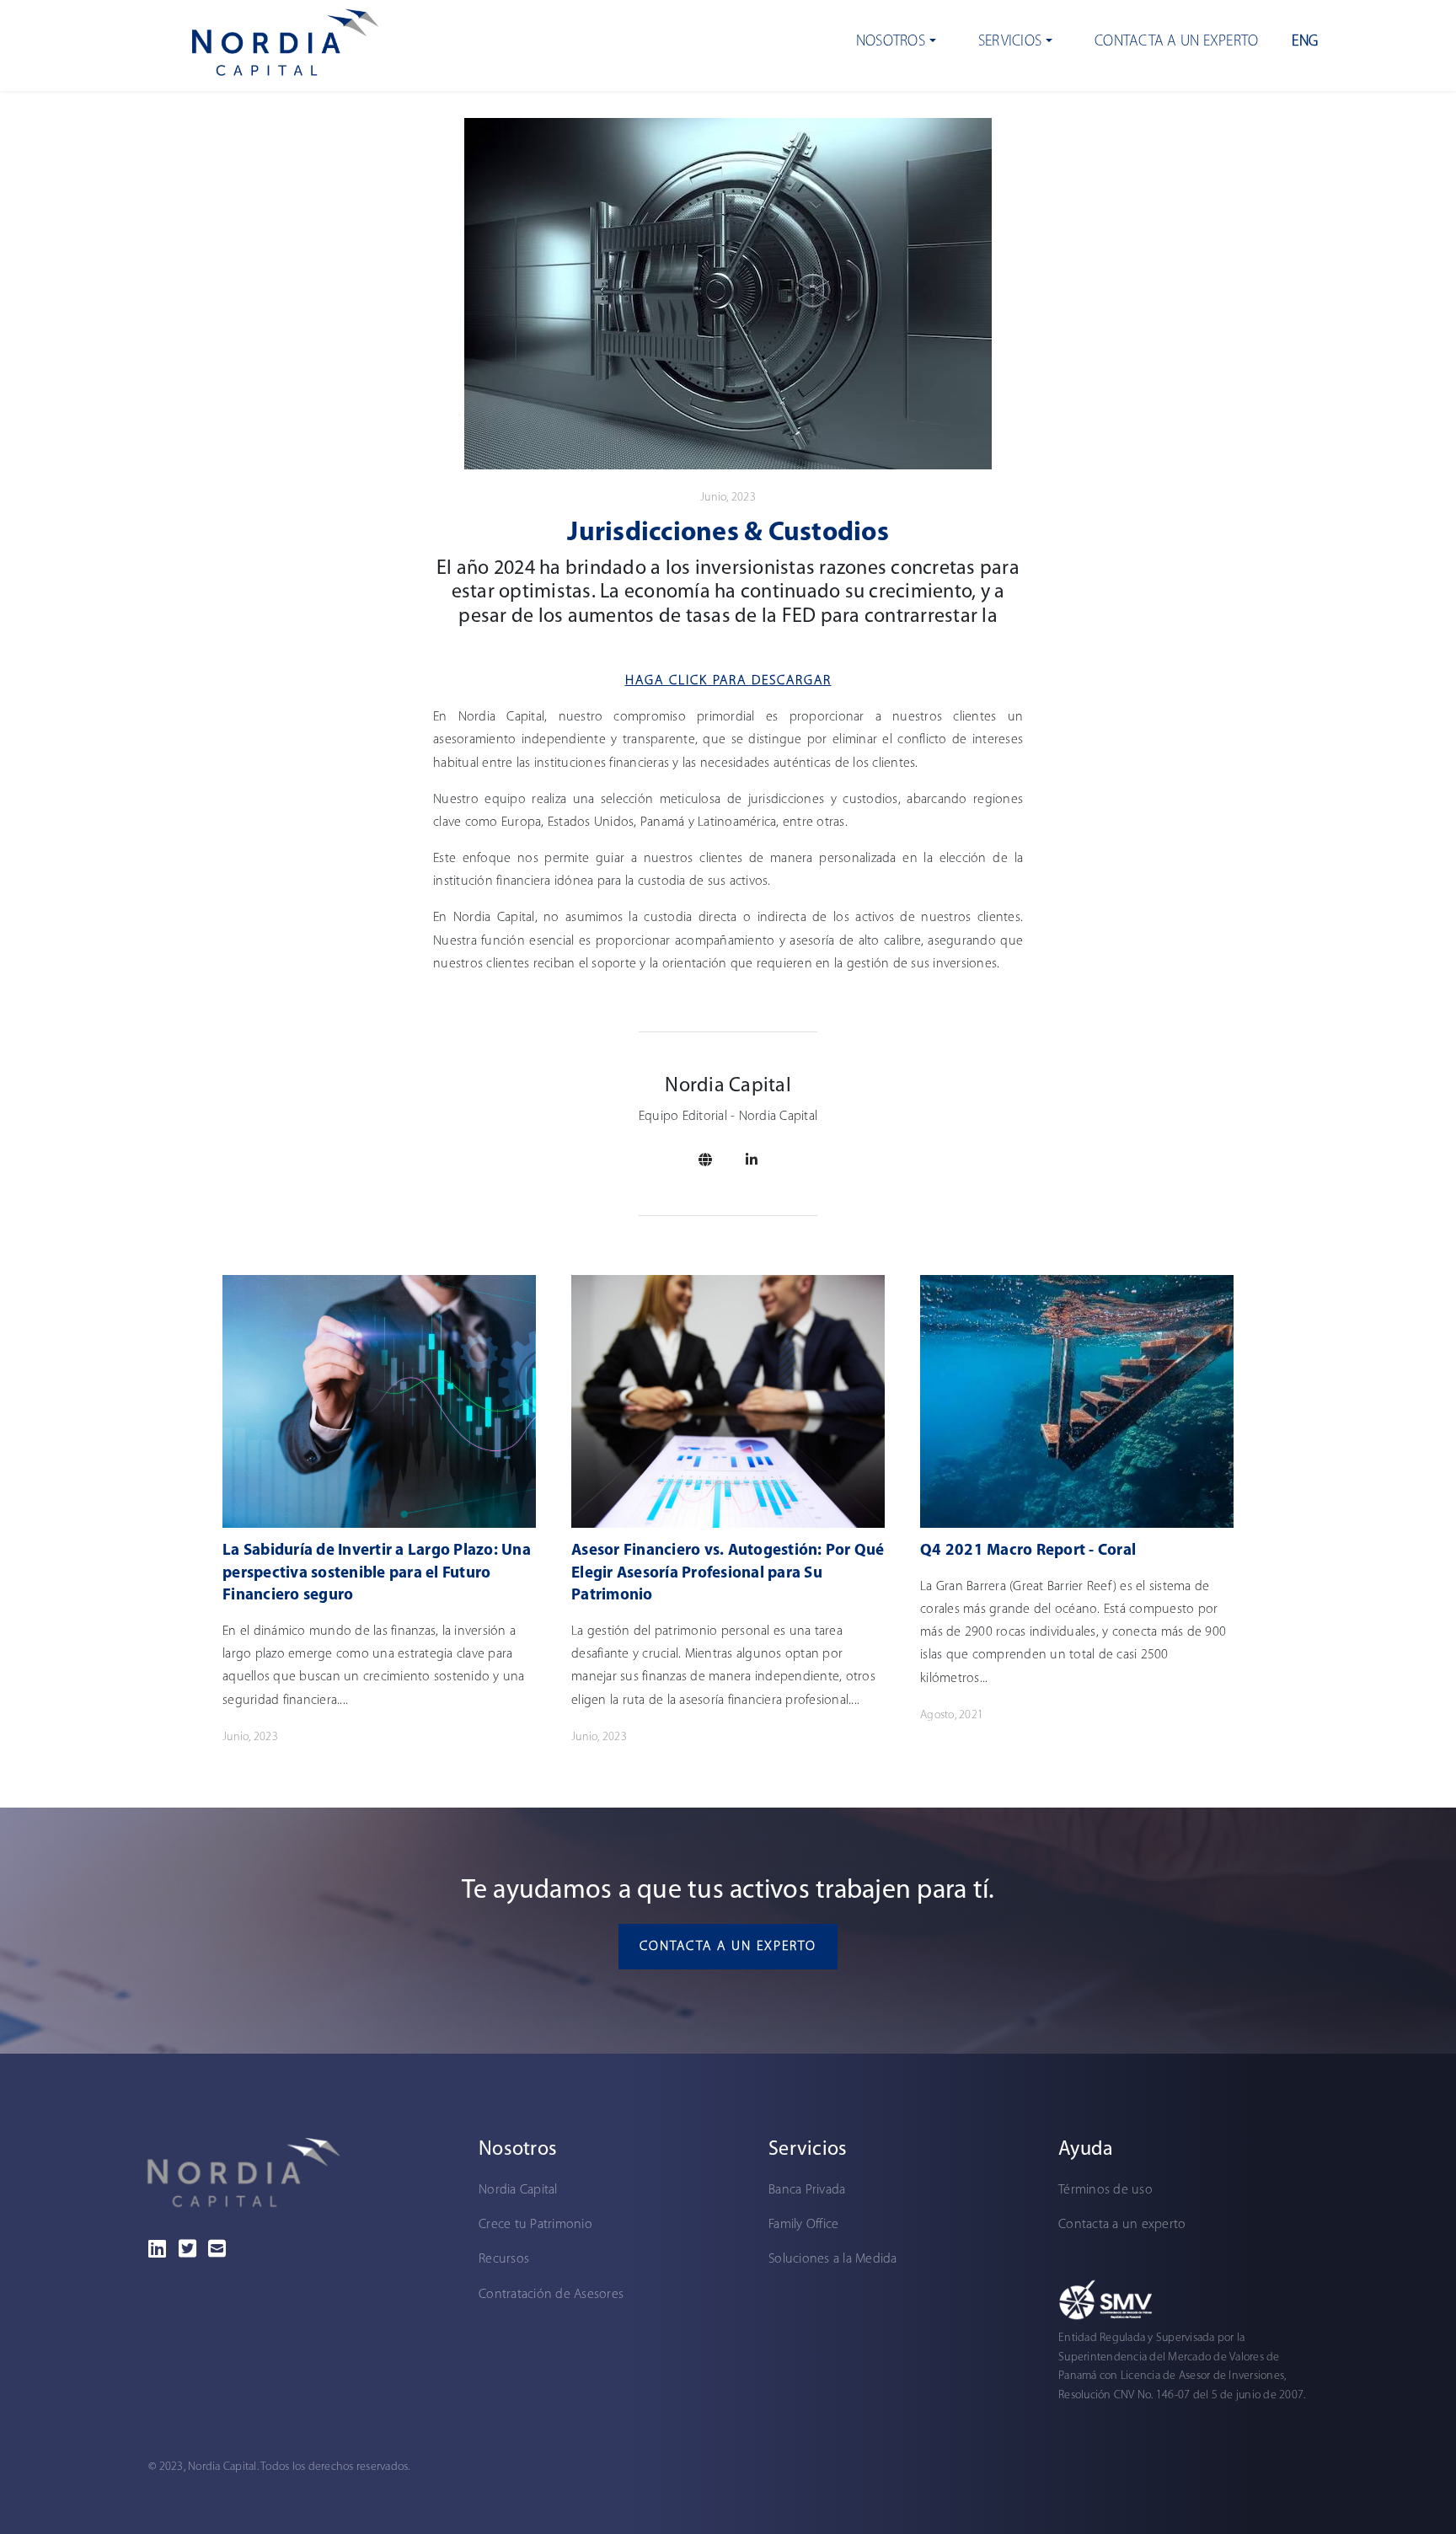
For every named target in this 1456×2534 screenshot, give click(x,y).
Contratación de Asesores (551, 2295)
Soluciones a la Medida (833, 2259)
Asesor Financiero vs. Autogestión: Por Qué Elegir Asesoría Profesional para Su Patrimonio (728, 1573)
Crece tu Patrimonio (535, 2225)
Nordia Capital (518, 2190)
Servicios (1010, 42)
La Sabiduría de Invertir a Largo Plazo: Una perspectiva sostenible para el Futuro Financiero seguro (377, 1573)
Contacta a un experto (1176, 42)
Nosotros (891, 42)
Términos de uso (1105, 2190)
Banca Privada (807, 2190)
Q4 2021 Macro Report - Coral (1028, 1551)
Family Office (803, 2225)
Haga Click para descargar (728, 681)
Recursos (504, 2259)
